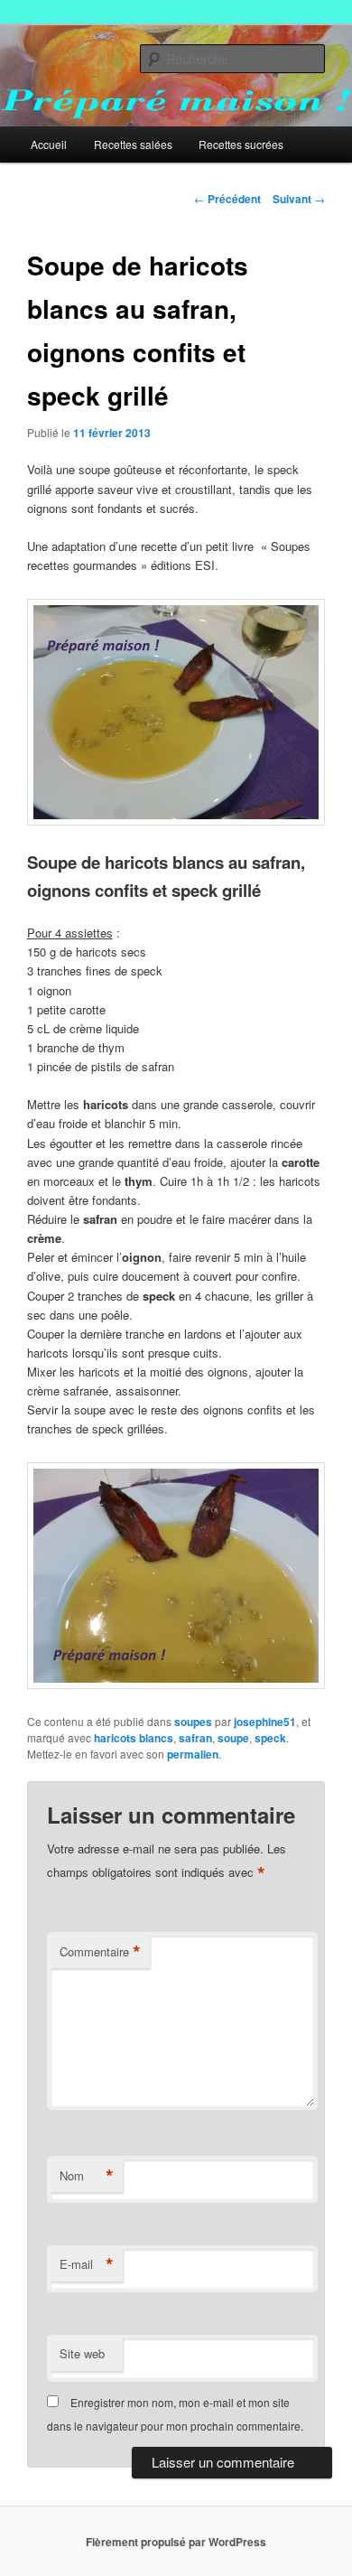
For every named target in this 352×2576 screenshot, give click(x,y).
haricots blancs (134, 1738)
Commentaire (100, 1952)
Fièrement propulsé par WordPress (176, 2542)
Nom (87, 2176)
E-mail (87, 2264)
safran (195, 1738)
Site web (82, 2353)
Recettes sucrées (241, 144)
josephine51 (265, 1722)
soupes (193, 1722)
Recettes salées (133, 144)
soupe (233, 1738)
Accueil (49, 144)
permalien (193, 1754)
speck (270, 1738)
